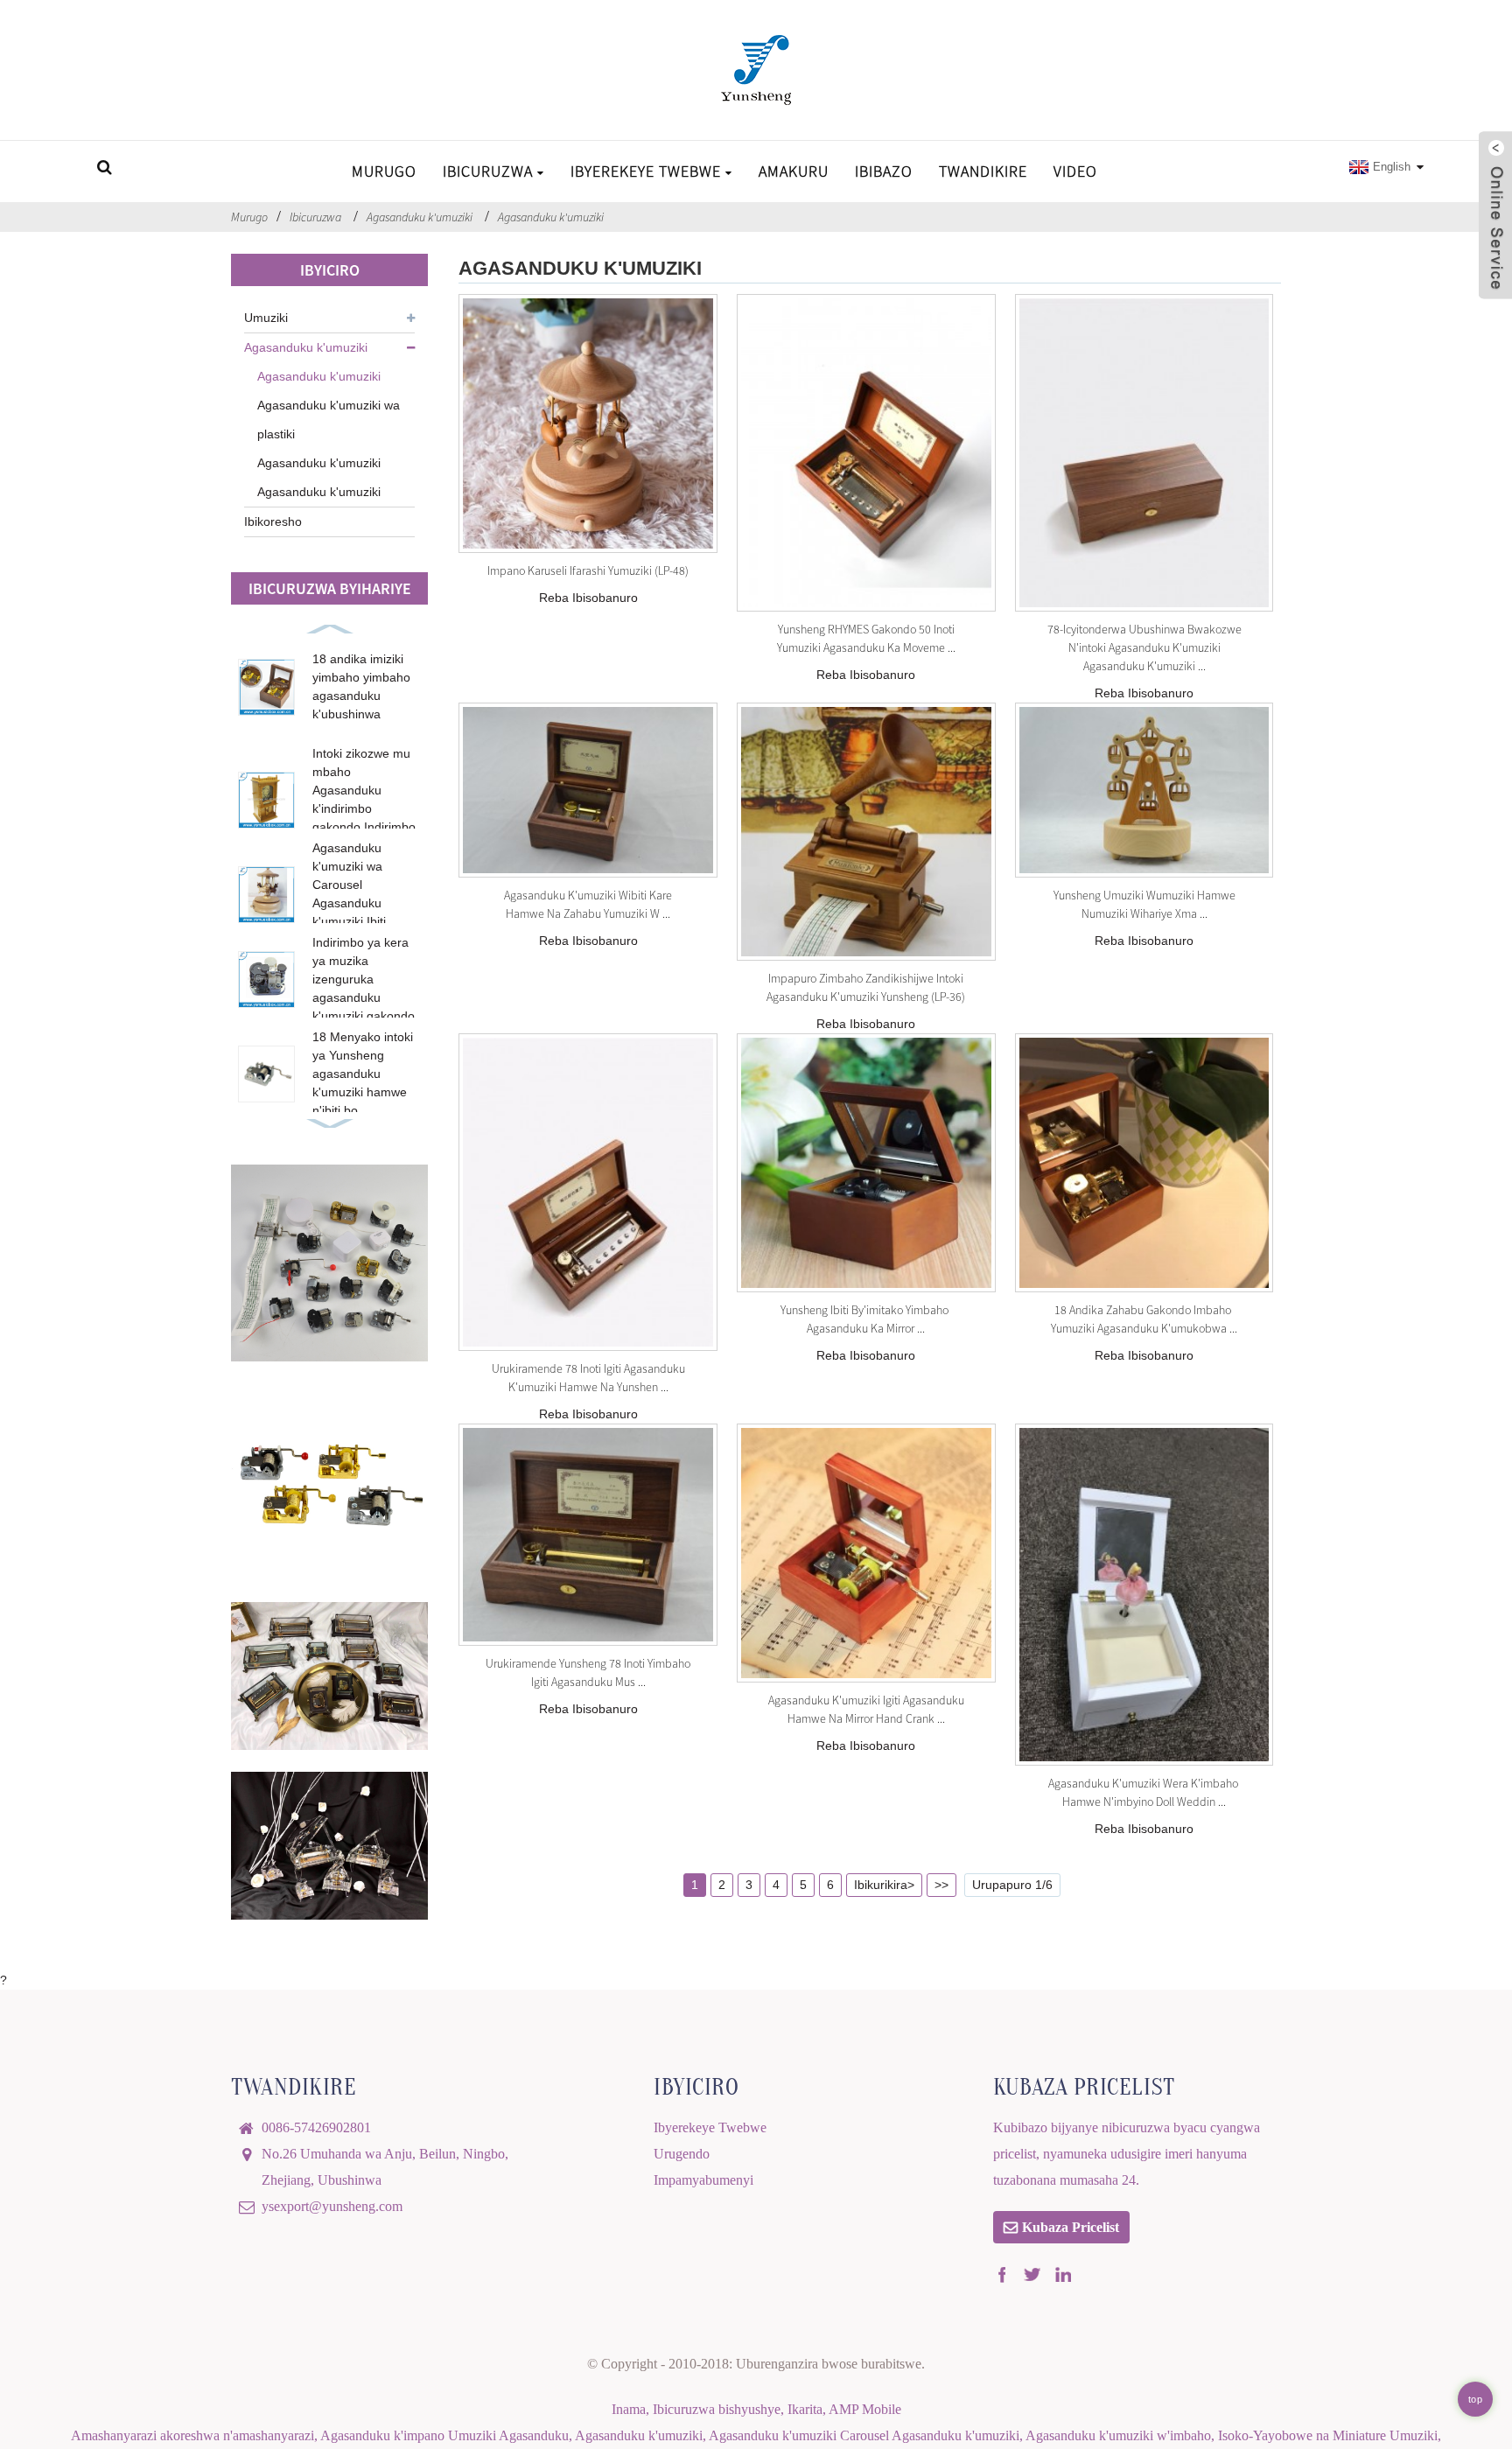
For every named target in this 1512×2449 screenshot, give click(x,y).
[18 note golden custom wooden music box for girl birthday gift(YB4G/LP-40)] (1144, 1163)
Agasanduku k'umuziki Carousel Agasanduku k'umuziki (864, 2435)
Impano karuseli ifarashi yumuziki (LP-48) (588, 570)
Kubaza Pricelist (1071, 2227)
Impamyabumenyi (703, 2180)
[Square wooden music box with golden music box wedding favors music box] (588, 790)
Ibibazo (884, 171)
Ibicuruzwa (488, 171)
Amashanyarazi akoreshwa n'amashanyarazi (192, 2435)
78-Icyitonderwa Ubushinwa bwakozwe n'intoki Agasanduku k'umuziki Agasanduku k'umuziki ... (1144, 647)
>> (941, 1885)
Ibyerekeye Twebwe (646, 171)
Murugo (384, 171)
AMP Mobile (865, 2409)
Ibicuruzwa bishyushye (717, 2409)
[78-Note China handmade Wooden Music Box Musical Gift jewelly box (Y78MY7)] (1144, 453)
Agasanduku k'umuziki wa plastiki (329, 420)
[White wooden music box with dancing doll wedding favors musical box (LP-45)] (1144, 1595)
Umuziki (266, 318)
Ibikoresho (273, 521)
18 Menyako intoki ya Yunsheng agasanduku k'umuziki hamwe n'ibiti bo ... (363, 1074)
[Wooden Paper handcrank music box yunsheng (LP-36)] (866, 832)
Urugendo (682, 2154)
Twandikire (983, 171)
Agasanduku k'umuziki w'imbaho (1118, 2435)
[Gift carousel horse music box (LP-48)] (588, 423)
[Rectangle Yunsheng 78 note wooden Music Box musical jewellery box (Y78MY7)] (588, 1535)
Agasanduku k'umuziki (420, 217)
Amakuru (794, 171)
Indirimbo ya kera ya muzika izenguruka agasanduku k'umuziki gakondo (364, 979)
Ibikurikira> (884, 1885)
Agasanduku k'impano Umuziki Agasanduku (444, 2435)
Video (1075, 171)
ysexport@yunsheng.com (332, 2206)
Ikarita (805, 2409)
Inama (629, 2409)
